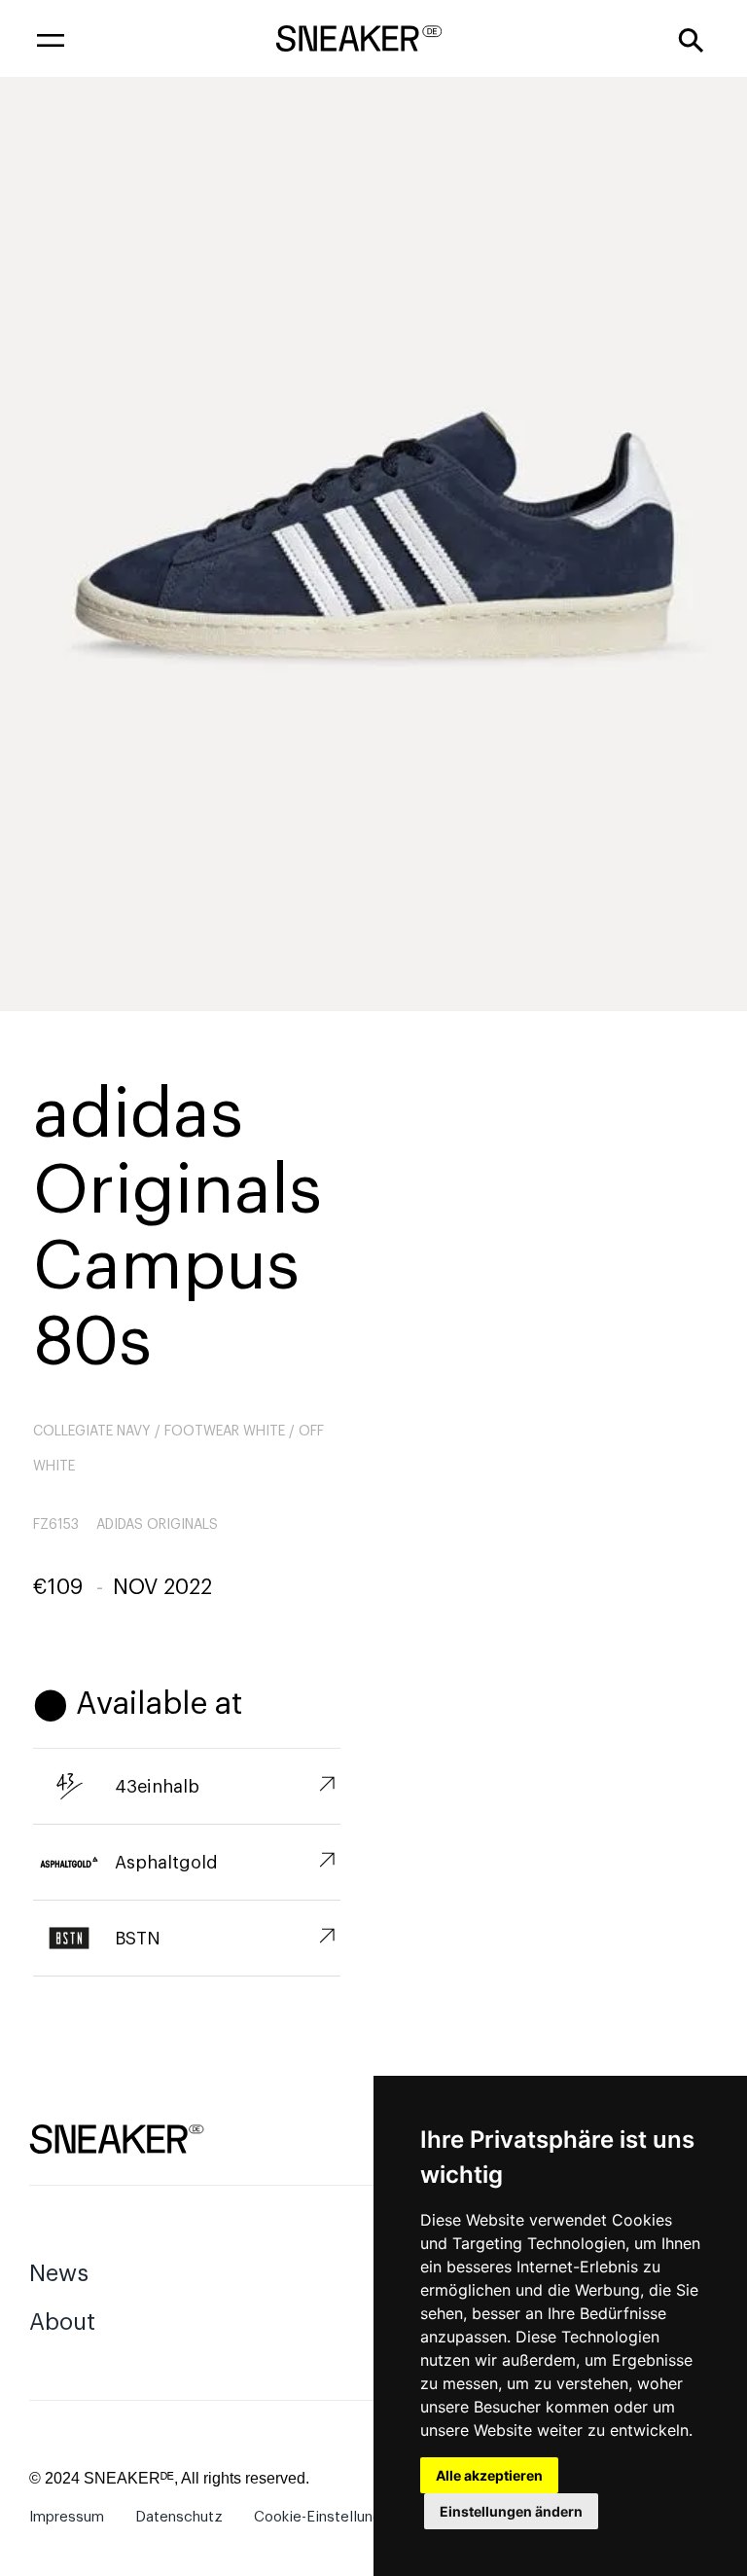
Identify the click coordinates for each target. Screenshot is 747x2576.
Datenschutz (179, 2517)
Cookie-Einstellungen (326, 2517)
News (59, 2273)
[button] (51, 39)
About (62, 2322)
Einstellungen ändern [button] (511, 2511)
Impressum (67, 2517)
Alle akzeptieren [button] (489, 2475)
